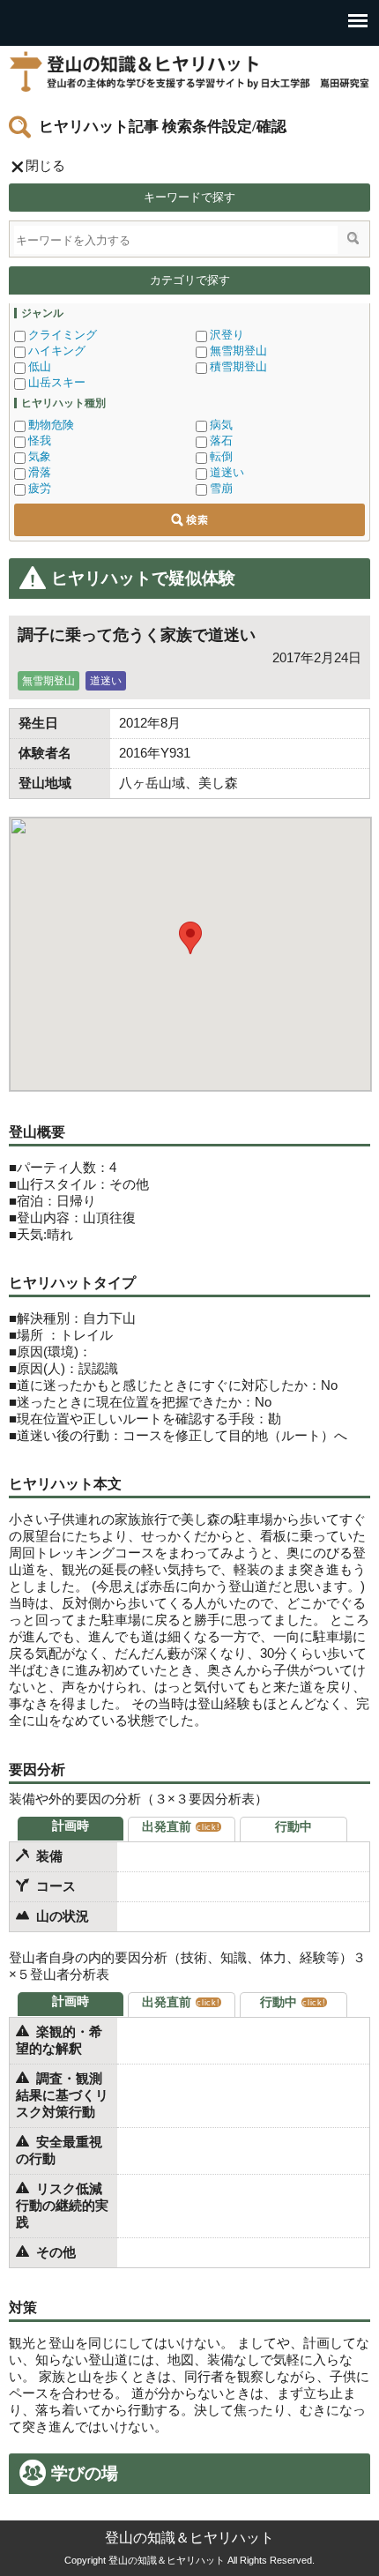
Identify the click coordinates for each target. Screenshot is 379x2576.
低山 (40, 366)
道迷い (227, 472)
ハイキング (57, 351)
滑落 (40, 472)
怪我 (40, 441)
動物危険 (51, 425)
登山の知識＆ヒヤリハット (189, 71)
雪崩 (221, 488)
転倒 (221, 456)
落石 (221, 441)
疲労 (40, 488)
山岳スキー (57, 382)
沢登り (227, 335)
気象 (40, 456)
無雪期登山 (238, 351)
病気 (221, 425)
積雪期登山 (238, 366)
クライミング (63, 335)
